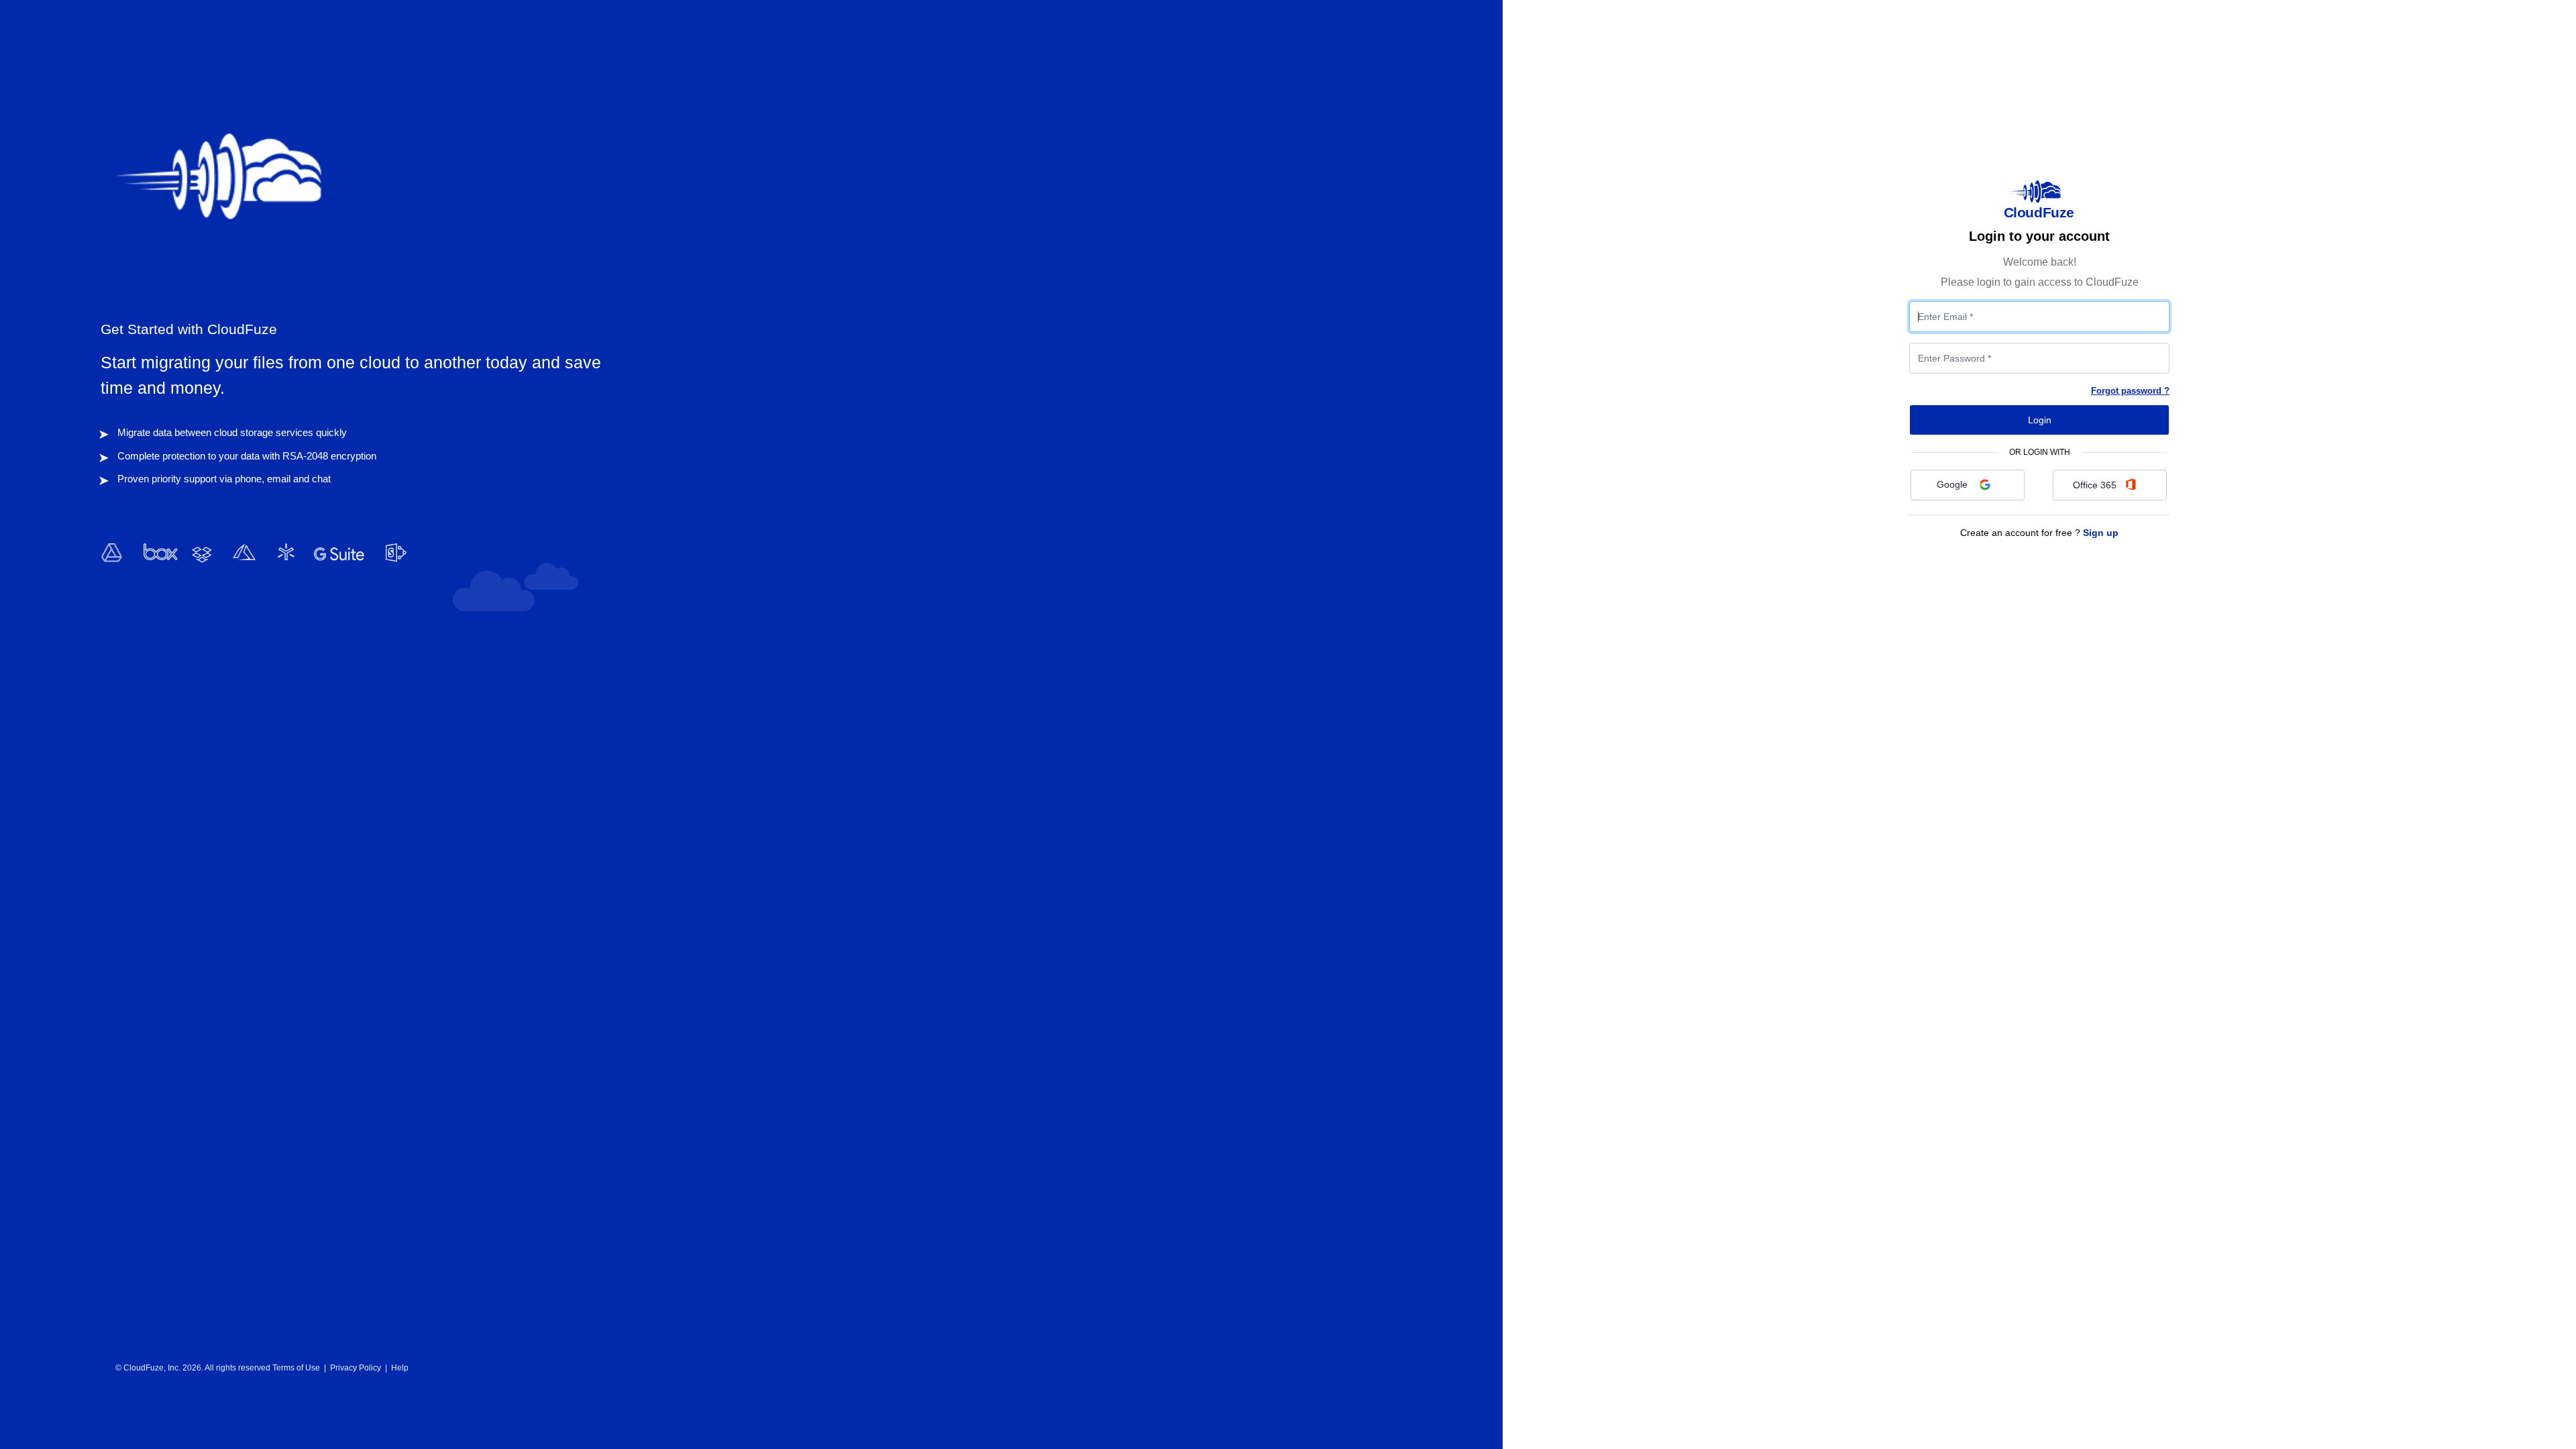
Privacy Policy (356, 1368)
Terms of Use (296, 1368)
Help (400, 1368)
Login (2040, 420)
